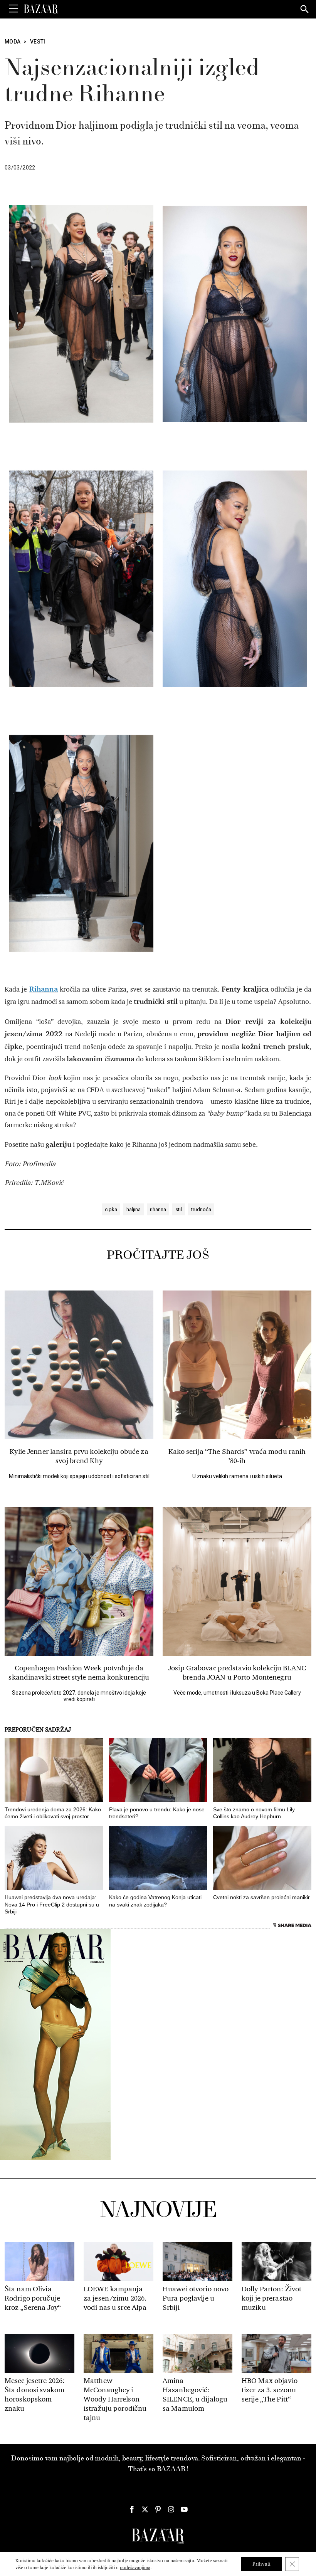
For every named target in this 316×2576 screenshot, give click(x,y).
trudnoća (201, 1209)
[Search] (305, 10)
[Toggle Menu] (13, 9)
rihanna (158, 1209)
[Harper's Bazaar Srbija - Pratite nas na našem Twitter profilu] (145, 2509)
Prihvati (261, 2564)
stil (179, 1209)
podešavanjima (135, 2568)
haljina (134, 1209)
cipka (111, 1209)
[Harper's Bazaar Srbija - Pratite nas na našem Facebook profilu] (132, 2509)
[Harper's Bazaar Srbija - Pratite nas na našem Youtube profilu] (184, 2509)
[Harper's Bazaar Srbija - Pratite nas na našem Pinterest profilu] (158, 2509)
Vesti (38, 42)
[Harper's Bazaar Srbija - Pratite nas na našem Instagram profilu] (171, 2509)
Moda (13, 42)
